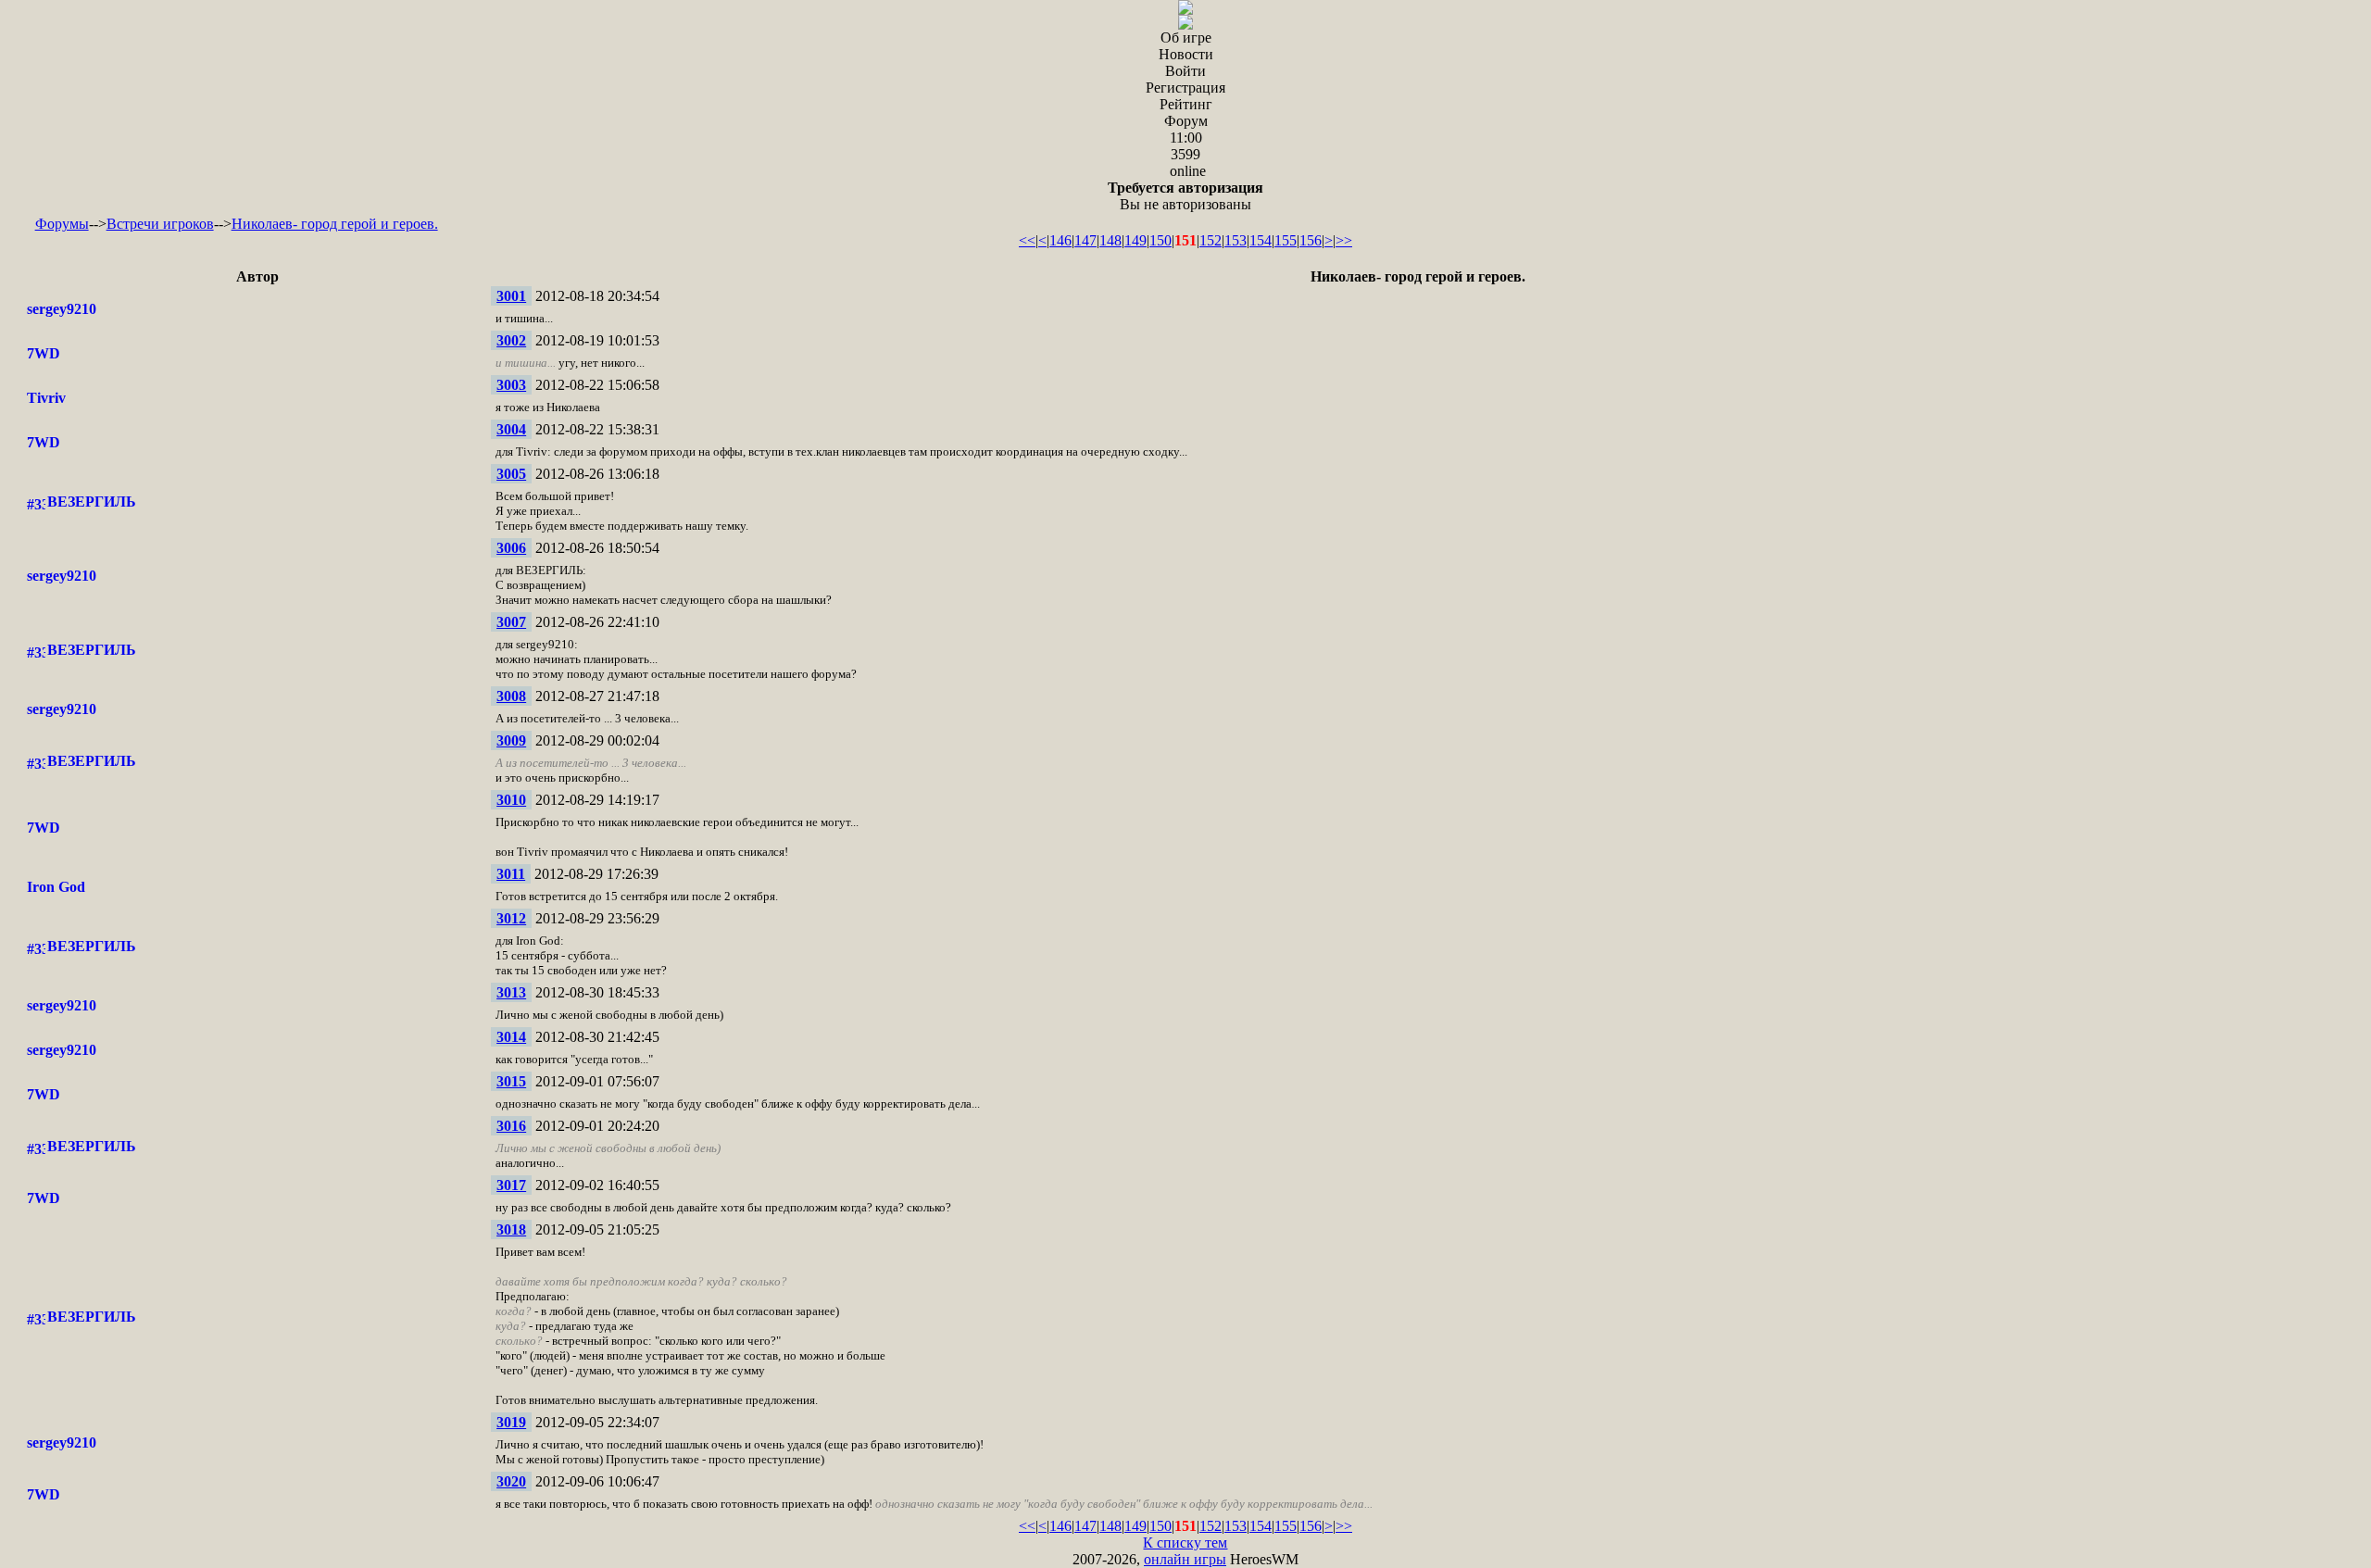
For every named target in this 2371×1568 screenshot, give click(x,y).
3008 (511, 696)
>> (1344, 240)
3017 (511, 1185)
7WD (44, 353)
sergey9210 (62, 309)
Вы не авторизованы (1185, 196)
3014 (511, 1037)
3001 (511, 296)
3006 (511, 548)
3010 (511, 800)
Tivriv (46, 398)
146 (1060, 240)
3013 (511, 992)
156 (1311, 240)
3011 (511, 874)
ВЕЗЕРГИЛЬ (92, 502)
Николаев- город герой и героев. (335, 224)
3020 (511, 1481)
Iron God (56, 887)
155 (1286, 240)
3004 (511, 429)
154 (1261, 240)
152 (1211, 240)
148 (1110, 240)
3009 (511, 740)
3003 (511, 385)
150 (1160, 240)
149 (1135, 240)
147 (1085, 240)
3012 (511, 918)
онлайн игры (1185, 1559)
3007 (511, 622)
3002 (511, 340)
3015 (511, 1081)
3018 (511, 1229)
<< (1027, 240)
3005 (511, 474)
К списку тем (1185, 1543)
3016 (511, 1126)
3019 (511, 1422)
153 (1236, 240)
